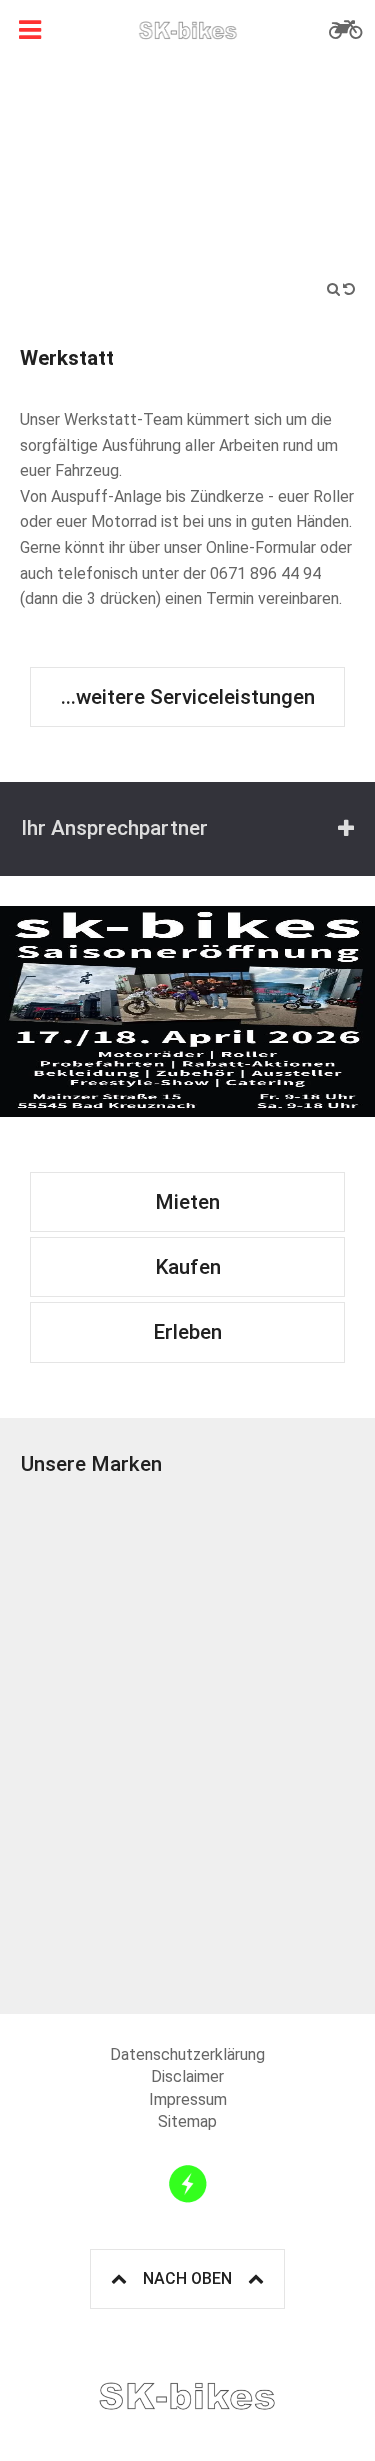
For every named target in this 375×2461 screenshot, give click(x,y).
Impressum (188, 2099)
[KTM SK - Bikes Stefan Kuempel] (272, 1576)
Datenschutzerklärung (187, 2054)
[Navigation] (30, 30)
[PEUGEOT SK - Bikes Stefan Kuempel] (104, 1911)
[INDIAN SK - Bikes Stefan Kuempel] (104, 1743)
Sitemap (187, 2121)
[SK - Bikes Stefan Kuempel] (188, 30)
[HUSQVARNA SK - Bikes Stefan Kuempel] (272, 1743)
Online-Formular (261, 547)
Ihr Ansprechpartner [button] (114, 828)
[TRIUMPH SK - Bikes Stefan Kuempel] (104, 1576)
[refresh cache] (188, 2184)
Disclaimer (187, 2076)
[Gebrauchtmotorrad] (345, 30)
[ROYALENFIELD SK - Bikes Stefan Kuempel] (272, 1911)
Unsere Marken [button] (91, 1464)
